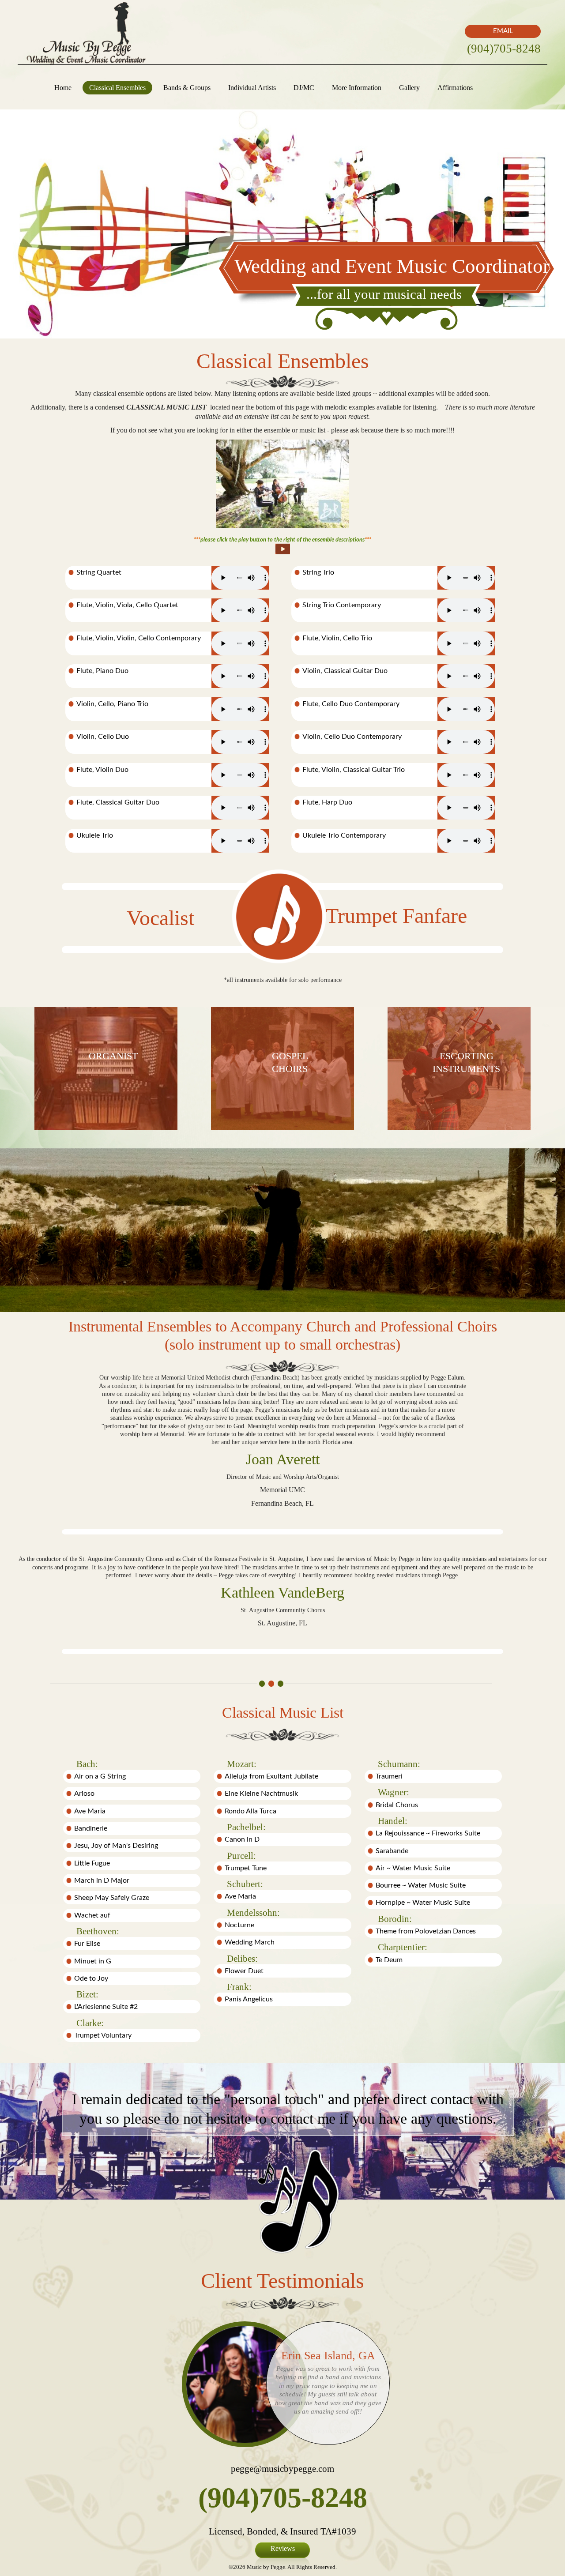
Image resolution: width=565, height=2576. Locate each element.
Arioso (84, 1794)
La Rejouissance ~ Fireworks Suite (428, 1833)
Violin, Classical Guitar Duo (345, 671)
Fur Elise (87, 1944)
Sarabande (392, 1851)
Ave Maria (90, 1811)
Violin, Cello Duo (103, 737)
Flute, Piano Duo (102, 671)
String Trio (318, 572)
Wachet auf (92, 1915)
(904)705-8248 (504, 49)
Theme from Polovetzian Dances (426, 1931)
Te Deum (389, 1960)
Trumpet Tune (246, 1868)
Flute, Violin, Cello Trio (337, 638)
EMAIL (503, 31)
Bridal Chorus (397, 1805)
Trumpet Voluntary (103, 2035)
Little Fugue (92, 1863)
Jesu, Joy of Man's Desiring (116, 1846)
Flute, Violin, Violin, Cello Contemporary (139, 638)
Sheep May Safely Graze (112, 1898)
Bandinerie (91, 1828)
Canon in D (242, 1839)
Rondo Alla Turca (250, 1811)
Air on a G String (100, 1776)
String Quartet (99, 572)
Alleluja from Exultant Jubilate (271, 1776)
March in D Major (102, 1880)
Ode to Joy (91, 1978)
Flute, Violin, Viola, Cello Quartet (127, 605)
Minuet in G (93, 1961)
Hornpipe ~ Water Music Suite (423, 1903)
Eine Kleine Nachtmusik (261, 1794)
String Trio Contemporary (342, 605)
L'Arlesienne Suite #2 (106, 2007)
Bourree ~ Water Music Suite (421, 1885)
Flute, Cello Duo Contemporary (351, 704)
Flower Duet (244, 1971)
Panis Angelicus (249, 1999)
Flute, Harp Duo (327, 802)
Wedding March (250, 1942)
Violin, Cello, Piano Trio (112, 704)
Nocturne (239, 1925)
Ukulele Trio (95, 835)
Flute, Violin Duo (102, 770)
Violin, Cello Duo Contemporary (352, 737)
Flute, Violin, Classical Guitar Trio (354, 770)
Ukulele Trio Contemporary (344, 835)
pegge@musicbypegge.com (282, 2469)
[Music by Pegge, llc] (86, 32)
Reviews (283, 2548)
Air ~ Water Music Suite (413, 1868)
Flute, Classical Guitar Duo (118, 802)
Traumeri (389, 1776)
